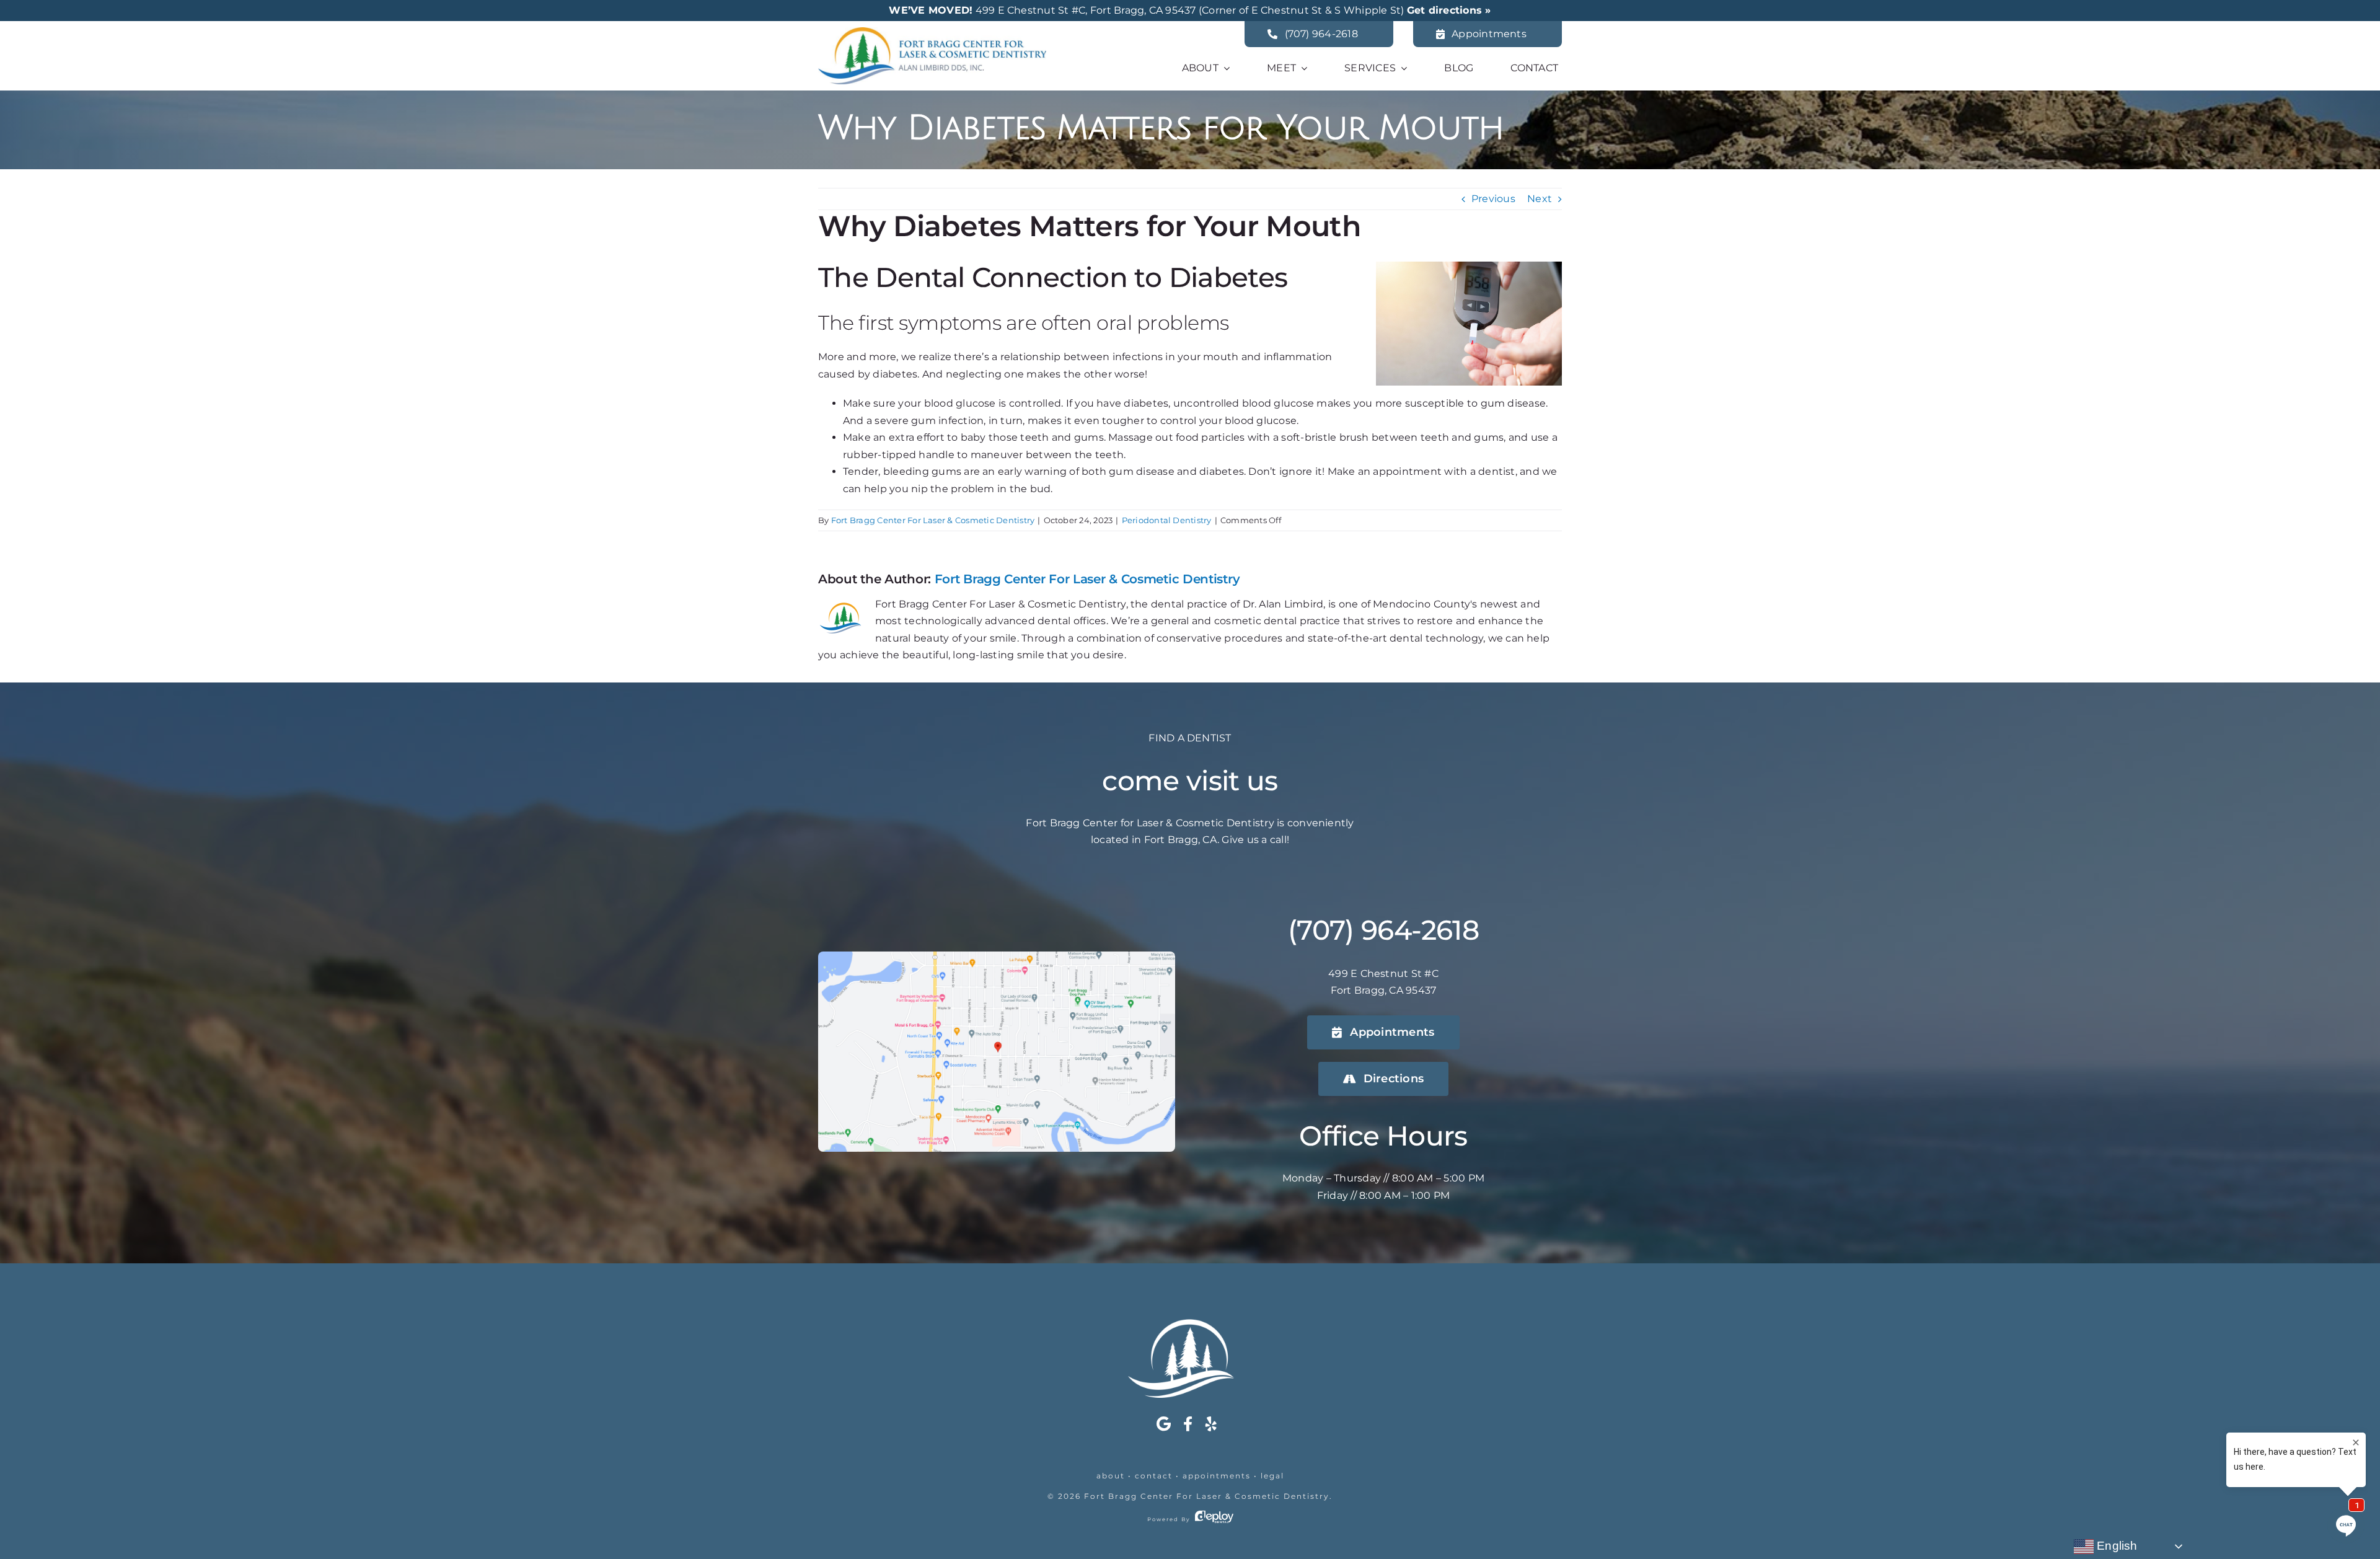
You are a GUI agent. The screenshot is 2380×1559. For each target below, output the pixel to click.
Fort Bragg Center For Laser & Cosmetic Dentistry (933, 520)
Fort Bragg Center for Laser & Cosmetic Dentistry (1207, 1496)
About (1111, 1476)
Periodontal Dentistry (1167, 520)
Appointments (1217, 1476)
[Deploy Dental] (1214, 1519)
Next (1540, 199)
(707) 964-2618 (1383, 930)
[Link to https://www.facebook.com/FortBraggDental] (1188, 1424)
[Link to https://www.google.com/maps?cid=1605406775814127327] (1164, 1424)
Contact (1154, 1476)
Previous (1493, 199)
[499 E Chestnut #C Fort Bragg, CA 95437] (997, 956)
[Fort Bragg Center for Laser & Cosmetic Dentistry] (932, 32)
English (2116, 1546)
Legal (1272, 1476)
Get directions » (1449, 10)
